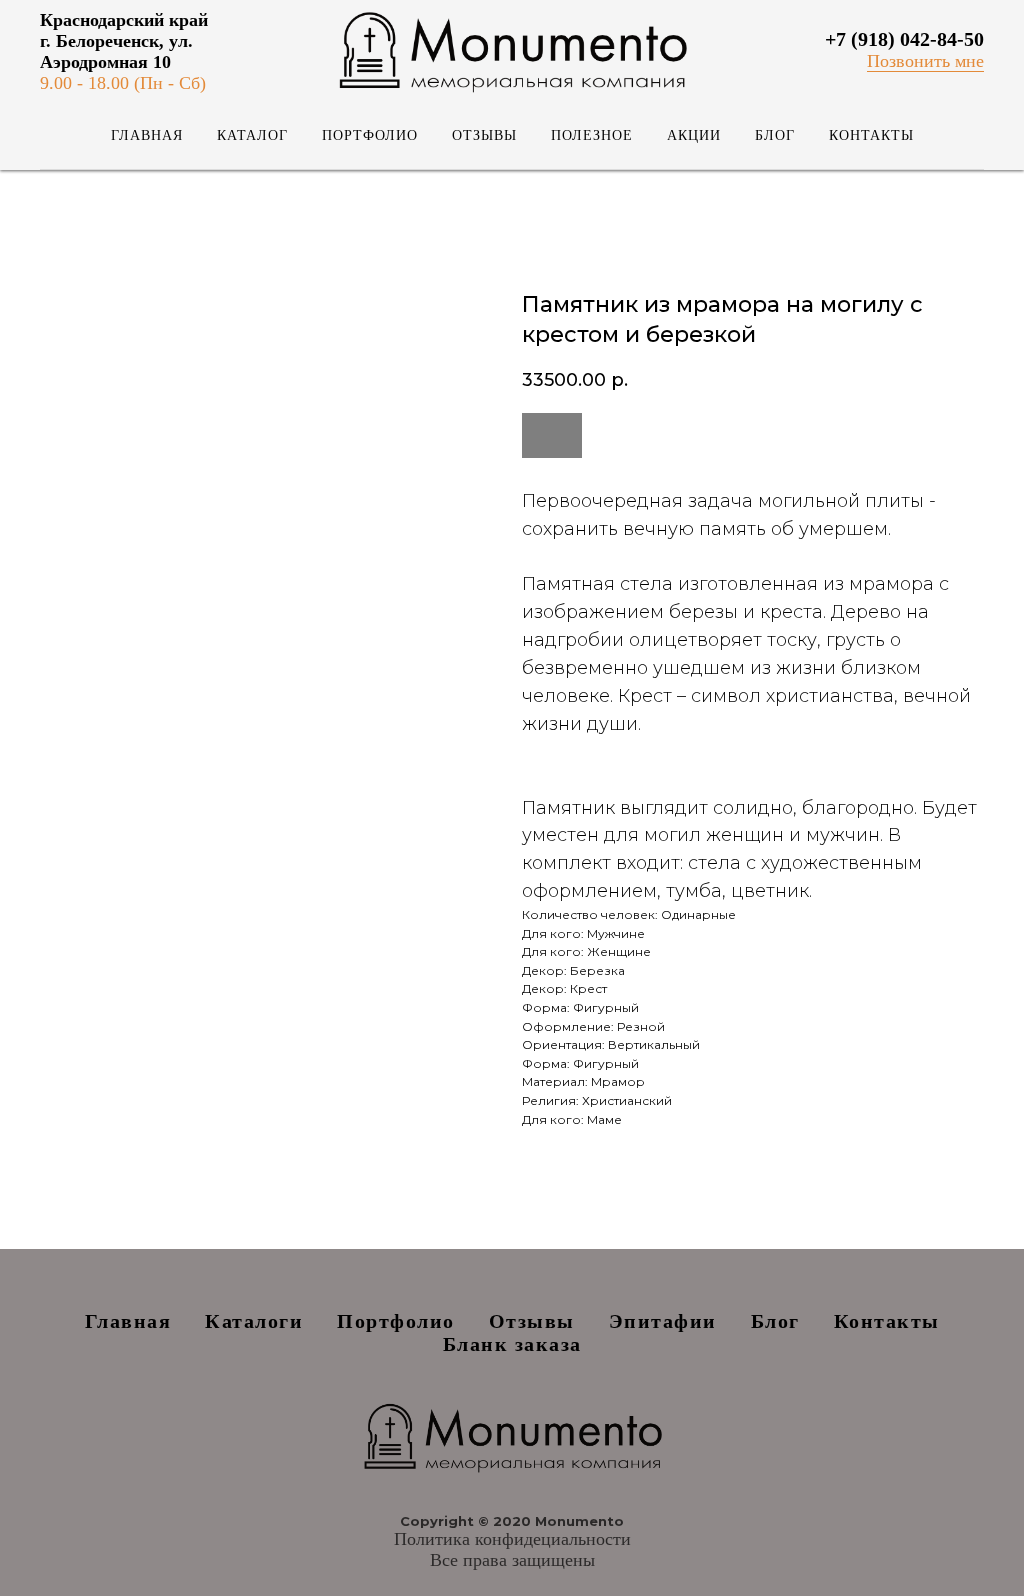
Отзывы (484, 135)
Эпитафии (663, 1321)
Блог (775, 135)
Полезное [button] (592, 135)
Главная (147, 135)
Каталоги (254, 1321)
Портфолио (370, 135)
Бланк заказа (512, 1344)
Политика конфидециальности (512, 1539)
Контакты (871, 135)
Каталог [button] (252, 135)
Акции (694, 135)
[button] (925, 61)
